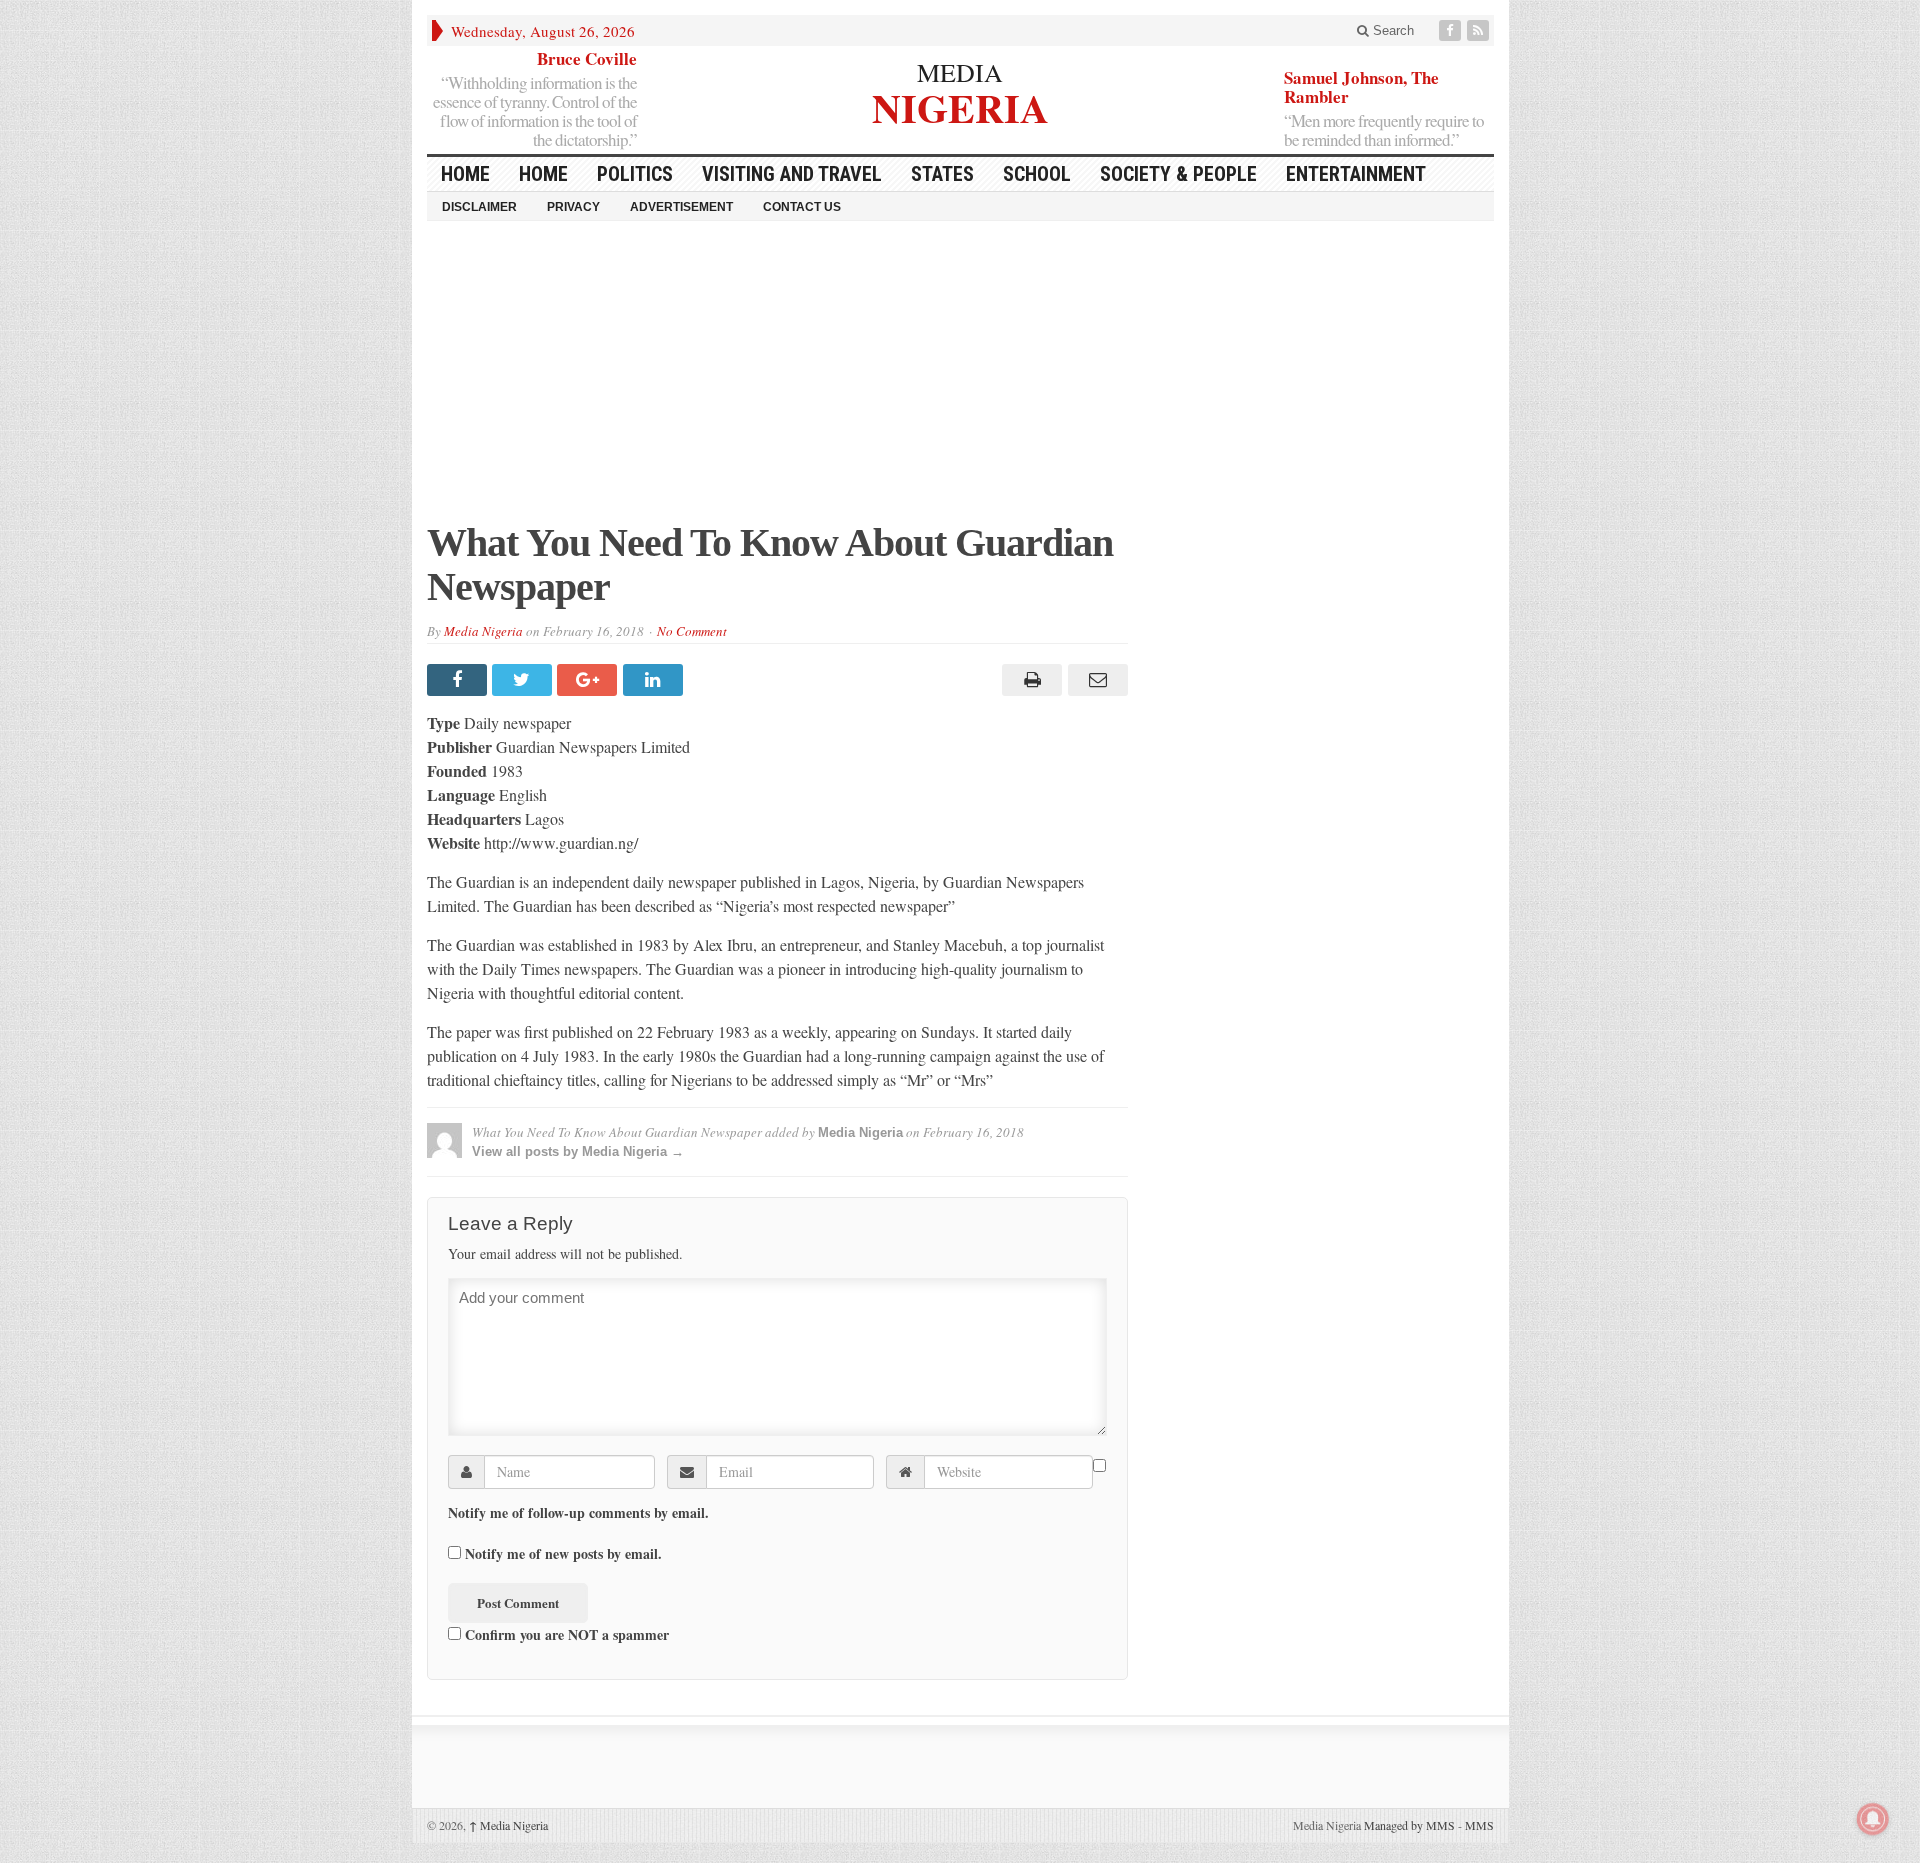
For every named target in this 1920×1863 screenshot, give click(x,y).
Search (1391, 30)
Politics (635, 174)
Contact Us (802, 207)
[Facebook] (1452, 30)
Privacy (573, 207)
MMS (1479, 1825)
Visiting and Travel (792, 174)
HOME (465, 174)
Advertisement (681, 207)
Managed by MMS (1409, 1825)
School (1037, 174)
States (942, 174)
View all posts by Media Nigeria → (578, 1151)
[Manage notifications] (1873, 1819)
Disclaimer (479, 207)
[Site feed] (1480, 30)
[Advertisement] (960, 381)
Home (543, 174)
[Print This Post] (1029, 680)
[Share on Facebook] (459, 680)
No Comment (692, 631)
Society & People (1178, 174)
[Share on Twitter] (524, 680)
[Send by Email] (1094, 680)
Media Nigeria (483, 631)
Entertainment (1356, 174)
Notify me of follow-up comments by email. (578, 1513)
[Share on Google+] (589, 680)
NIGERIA (960, 105)
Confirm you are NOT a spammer (565, 1634)
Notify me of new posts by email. (563, 1554)
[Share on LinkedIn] (655, 680)
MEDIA (960, 72)
